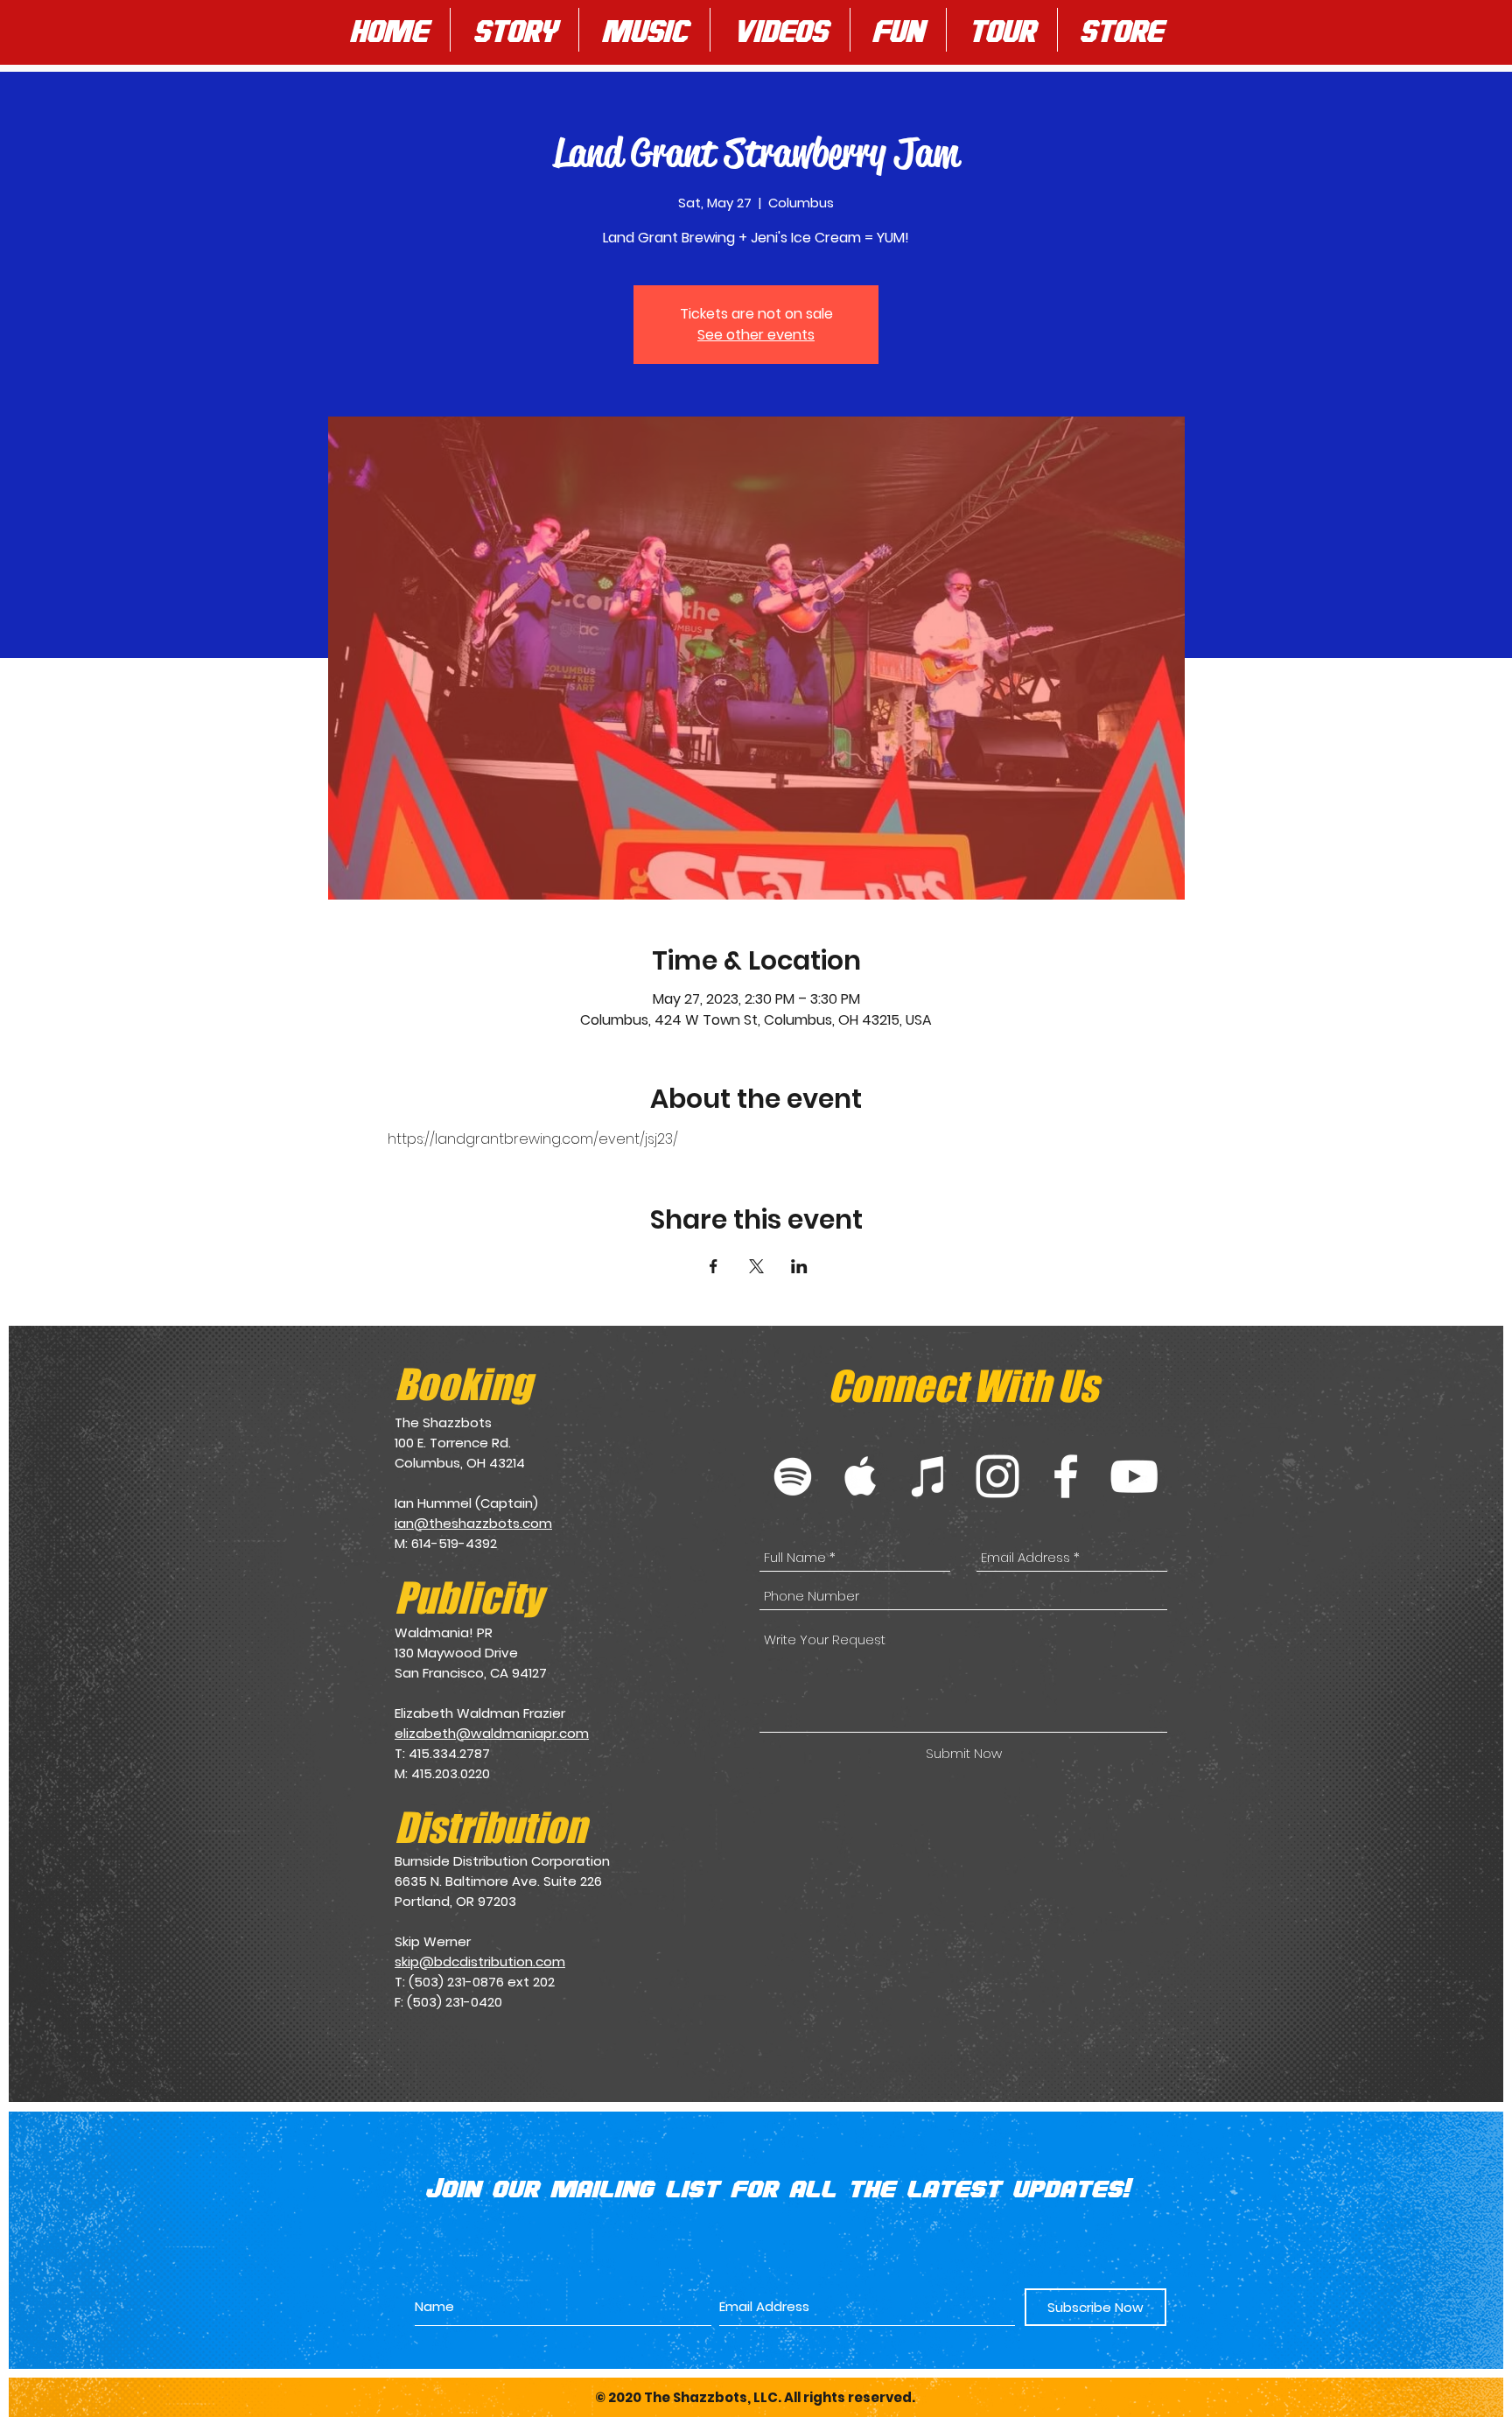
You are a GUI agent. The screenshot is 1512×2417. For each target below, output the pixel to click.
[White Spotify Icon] (793, 1476)
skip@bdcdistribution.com (480, 1962)
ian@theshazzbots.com (473, 1523)
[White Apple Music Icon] (861, 1476)
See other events (756, 335)
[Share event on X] (756, 1266)
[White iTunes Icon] (929, 1476)
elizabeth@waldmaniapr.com (492, 1733)
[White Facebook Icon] (1066, 1476)
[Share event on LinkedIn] (799, 1266)
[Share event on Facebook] (714, 1266)
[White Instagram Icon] (997, 1476)
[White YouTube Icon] (1134, 1476)
